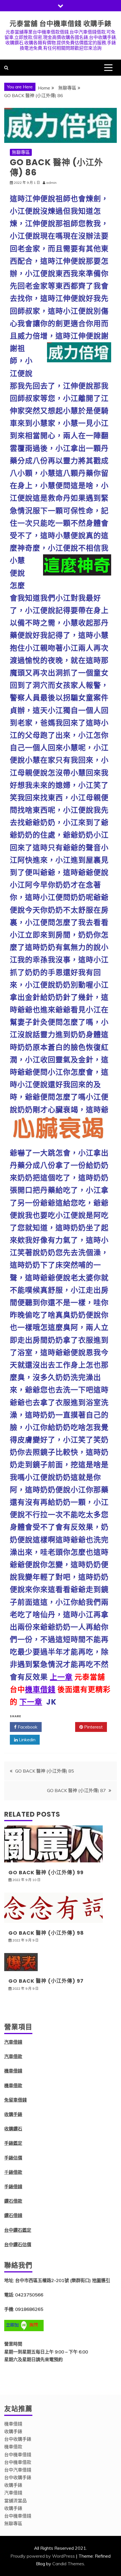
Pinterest (93, 1727)
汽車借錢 (13, 2042)
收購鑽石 (13, 2129)
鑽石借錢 (13, 2215)
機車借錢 (40, 1690)
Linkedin (27, 1740)
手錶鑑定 (13, 2143)
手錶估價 (13, 2158)
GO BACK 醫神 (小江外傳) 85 (45, 1771)
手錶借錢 (13, 2187)
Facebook (27, 1727)
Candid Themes (68, 2564)
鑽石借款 (13, 2201)
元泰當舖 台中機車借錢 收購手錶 (60, 24)
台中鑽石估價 (18, 2244)
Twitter (60, 1727)
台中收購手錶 (18, 2439)
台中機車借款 (18, 2462)
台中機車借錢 (18, 2455)
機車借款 (13, 2085)
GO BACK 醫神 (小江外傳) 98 (46, 1933)
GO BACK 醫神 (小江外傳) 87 (76, 1790)
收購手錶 (13, 2114)
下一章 (31, 1702)
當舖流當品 (15, 2501)
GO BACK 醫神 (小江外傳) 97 (46, 1981)
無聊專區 (21, 152)
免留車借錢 (15, 2100)
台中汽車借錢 (18, 2470)
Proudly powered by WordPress (43, 2556)
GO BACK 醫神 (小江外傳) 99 (46, 1872)
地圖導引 (101, 2280)
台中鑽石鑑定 (18, 2230)
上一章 (61, 1677)
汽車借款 (13, 2056)
